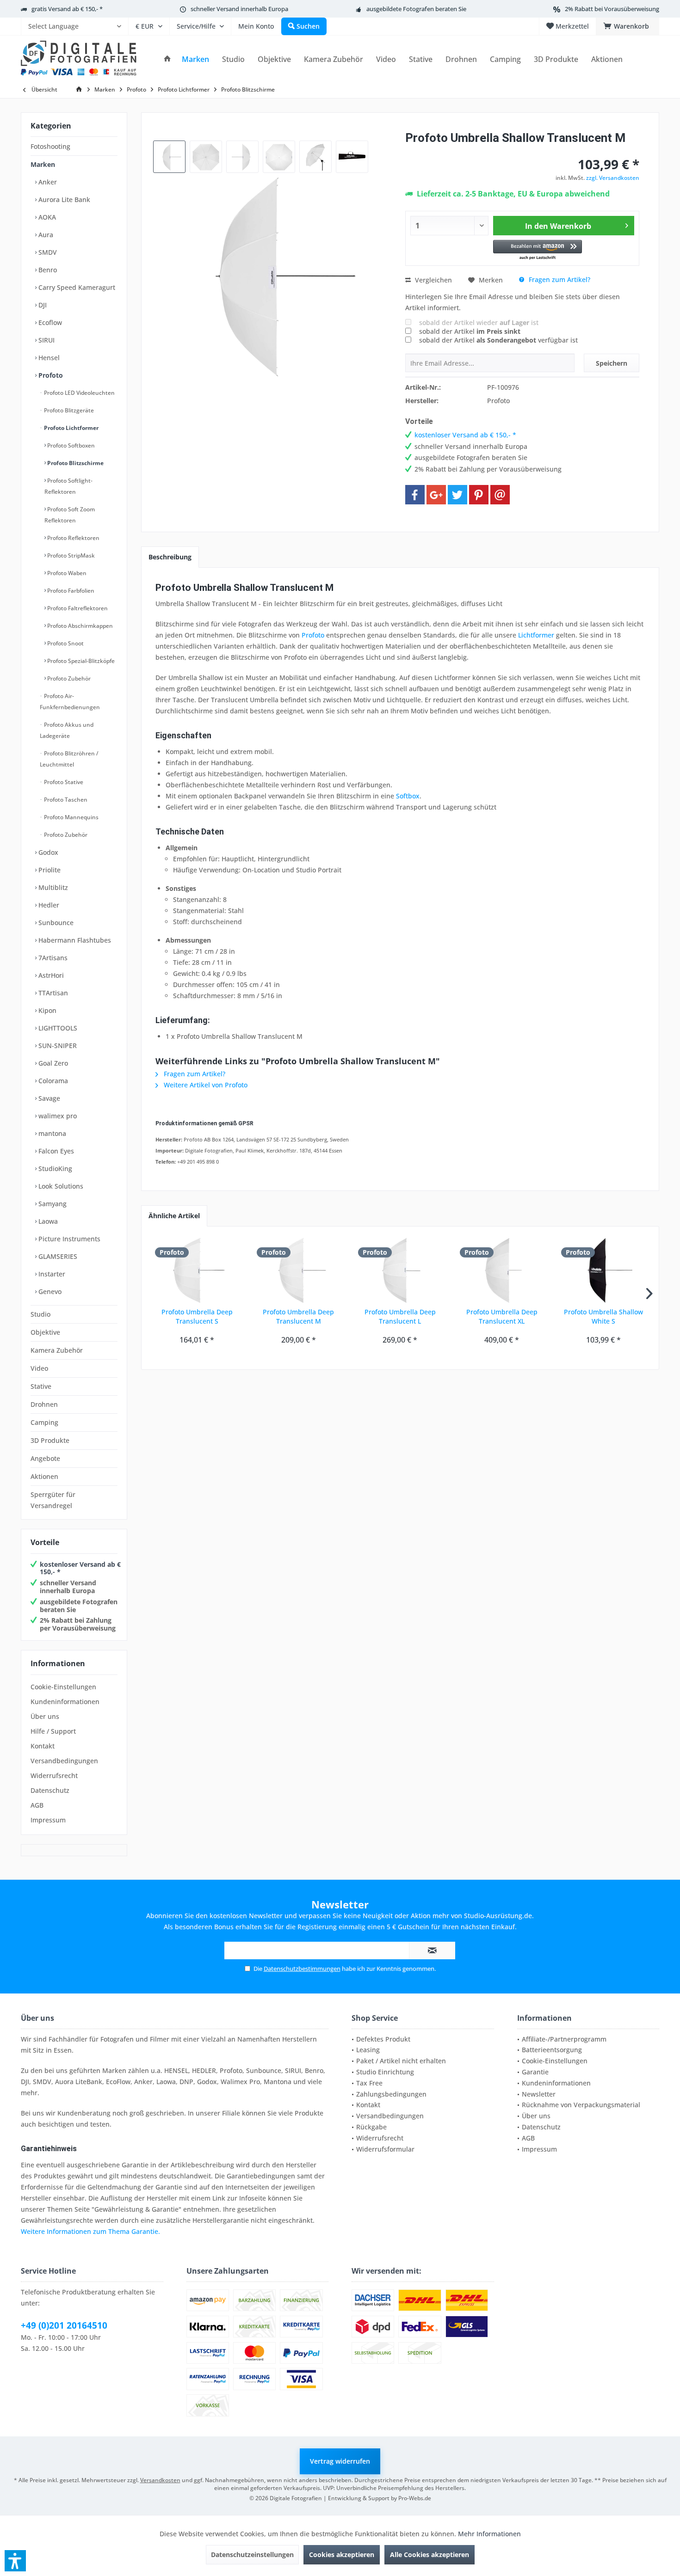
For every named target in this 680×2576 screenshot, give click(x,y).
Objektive (45, 1332)
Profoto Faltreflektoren (77, 608)
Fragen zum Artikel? (559, 279)
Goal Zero (52, 1063)
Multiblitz (52, 887)
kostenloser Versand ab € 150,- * (80, 1568)
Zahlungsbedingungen (391, 2094)
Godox (47, 852)
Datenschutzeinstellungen (252, 2555)
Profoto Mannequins (71, 817)
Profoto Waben (66, 573)
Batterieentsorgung (552, 2050)
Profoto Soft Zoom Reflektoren (70, 515)
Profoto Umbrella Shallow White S (603, 1316)
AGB (37, 1805)
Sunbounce (55, 923)
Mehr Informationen (489, 2534)
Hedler (48, 905)
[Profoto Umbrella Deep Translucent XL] (502, 1270)
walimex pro (57, 1116)
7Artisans (52, 958)
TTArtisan (52, 993)
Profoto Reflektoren (73, 538)
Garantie (535, 2072)
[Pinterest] (479, 495)
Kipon (46, 1010)
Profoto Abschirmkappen (79, 626)
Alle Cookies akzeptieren (430, 2555)
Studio (40, 1314)
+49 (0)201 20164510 (64, 2325)
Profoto (50, 375)
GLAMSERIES (57, 1256)
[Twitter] (457, 495)
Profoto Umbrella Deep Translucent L (400, 1316)
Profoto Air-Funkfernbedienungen (70, 702)
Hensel (48, 358)
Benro (47, 270)
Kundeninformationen (65, 1702)
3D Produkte (50, 1440)
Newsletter (539, 2094)
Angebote (45, 1458)
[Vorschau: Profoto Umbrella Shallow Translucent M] (169, 157)
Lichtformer (536, 635)
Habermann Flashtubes (74, 940)
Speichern (612, 363)
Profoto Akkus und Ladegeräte (67, 730)
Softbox (408, 796)
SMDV (47, 252)
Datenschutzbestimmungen (302, 1969)
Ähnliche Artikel (174, 1216)
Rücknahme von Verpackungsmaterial (581, 2105)
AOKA (46, 217)
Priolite (49, 870)
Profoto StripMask (70, 555)
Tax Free (369, 2083)
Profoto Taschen (65, 800)
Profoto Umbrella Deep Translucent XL (502, 1316)
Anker (47, 182)
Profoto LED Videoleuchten (79, 393)
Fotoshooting (50, 146)
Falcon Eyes (55, 1151)
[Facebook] (415, 495)
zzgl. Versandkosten (613, 178)
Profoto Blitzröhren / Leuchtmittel (69, 759)
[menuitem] (74, 26)
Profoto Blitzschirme (75, 463)
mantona (51, 1133)
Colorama (52, 1081)
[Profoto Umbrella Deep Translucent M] (299, 1270)
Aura (45, 235)
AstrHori (50, 975)
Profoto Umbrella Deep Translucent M (298, 1316)
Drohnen (44, 1404)
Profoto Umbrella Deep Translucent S (197, 1316)
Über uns (45, 1716)
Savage (48, 1098)
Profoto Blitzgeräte (68, 410)
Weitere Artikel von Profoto (205, 1085)
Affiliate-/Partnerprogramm (564, 2039)
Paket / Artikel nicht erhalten (401, 2061)
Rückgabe (371, 2127)
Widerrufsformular (385, 2149)
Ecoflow (49, 322)
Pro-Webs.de (415, 2498)
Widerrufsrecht (54, 1776)
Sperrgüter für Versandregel (53, 1500)
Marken (43, 164)
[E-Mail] (500, 495)
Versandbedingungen (64, 1761)
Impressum (48, 1820)
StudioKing (54, 1168)
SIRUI (46, 340)
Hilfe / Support (53, 1731)
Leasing (368, 2050)
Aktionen (44, 1476)
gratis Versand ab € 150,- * (67, 9)
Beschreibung (170, 557)
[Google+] (436, 495)
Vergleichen (433, 280)
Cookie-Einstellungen (63, 1687)
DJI (42, 305)
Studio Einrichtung (385, 2072)
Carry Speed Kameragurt (76, 287)
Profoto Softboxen (70, 445)
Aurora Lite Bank (63, 199)
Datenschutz (50, 1790)
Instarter (51, 1274)
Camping (44, 1422)
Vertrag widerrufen (340, 2461)
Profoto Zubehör (68, 678)
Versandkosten (160, 2480)
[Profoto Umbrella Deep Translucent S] (197, 1270)
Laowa (47, 1221)
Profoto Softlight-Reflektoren (68, 486)
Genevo (49, 1291)
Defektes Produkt (383, 2039)
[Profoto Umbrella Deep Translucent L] (400, 1270)
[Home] (167, 59)
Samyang (52, 1204)
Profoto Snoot (65, 643)
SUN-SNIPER (57, 1046)
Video (39, 1368)
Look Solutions (60, 1186)
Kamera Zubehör (57, 1350)
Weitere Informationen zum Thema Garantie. (90, 2231)
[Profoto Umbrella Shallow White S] (603, 1270)
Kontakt (43, 1746)
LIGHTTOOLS (57, 1028)
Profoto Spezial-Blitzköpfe (80, 661)
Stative (41, 1386)
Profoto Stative (63, 782)
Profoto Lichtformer (71, 428)
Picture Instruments (68, 1239)
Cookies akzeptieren (342, 2555)
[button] (538, 250)
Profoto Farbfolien (70, 591)
